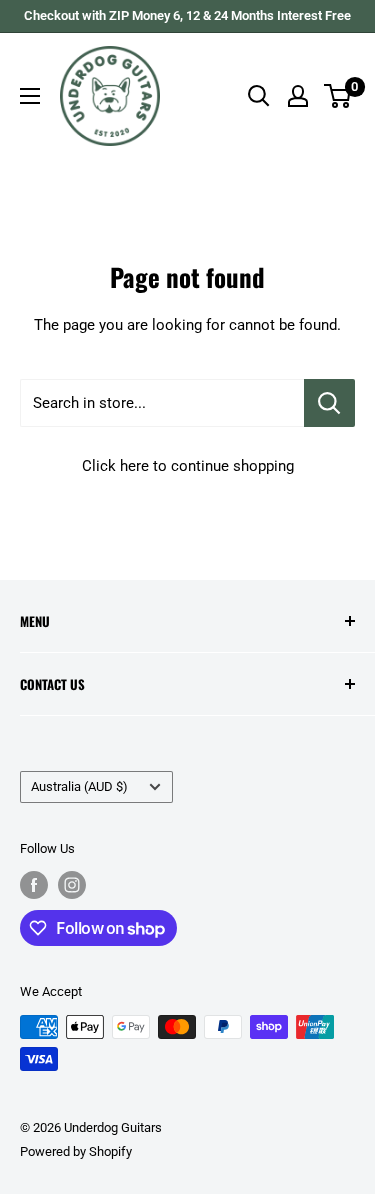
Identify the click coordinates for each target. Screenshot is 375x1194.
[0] (338, 96)
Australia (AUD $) (79, 786)
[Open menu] (30, 96)
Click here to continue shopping (188, 466)
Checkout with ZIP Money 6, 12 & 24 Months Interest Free (187, 15)
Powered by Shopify (76, 1151)
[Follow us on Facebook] (34, 885)
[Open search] (259, 96)
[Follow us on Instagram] (72, 885)
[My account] (298, 96)
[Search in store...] (329, 403)
